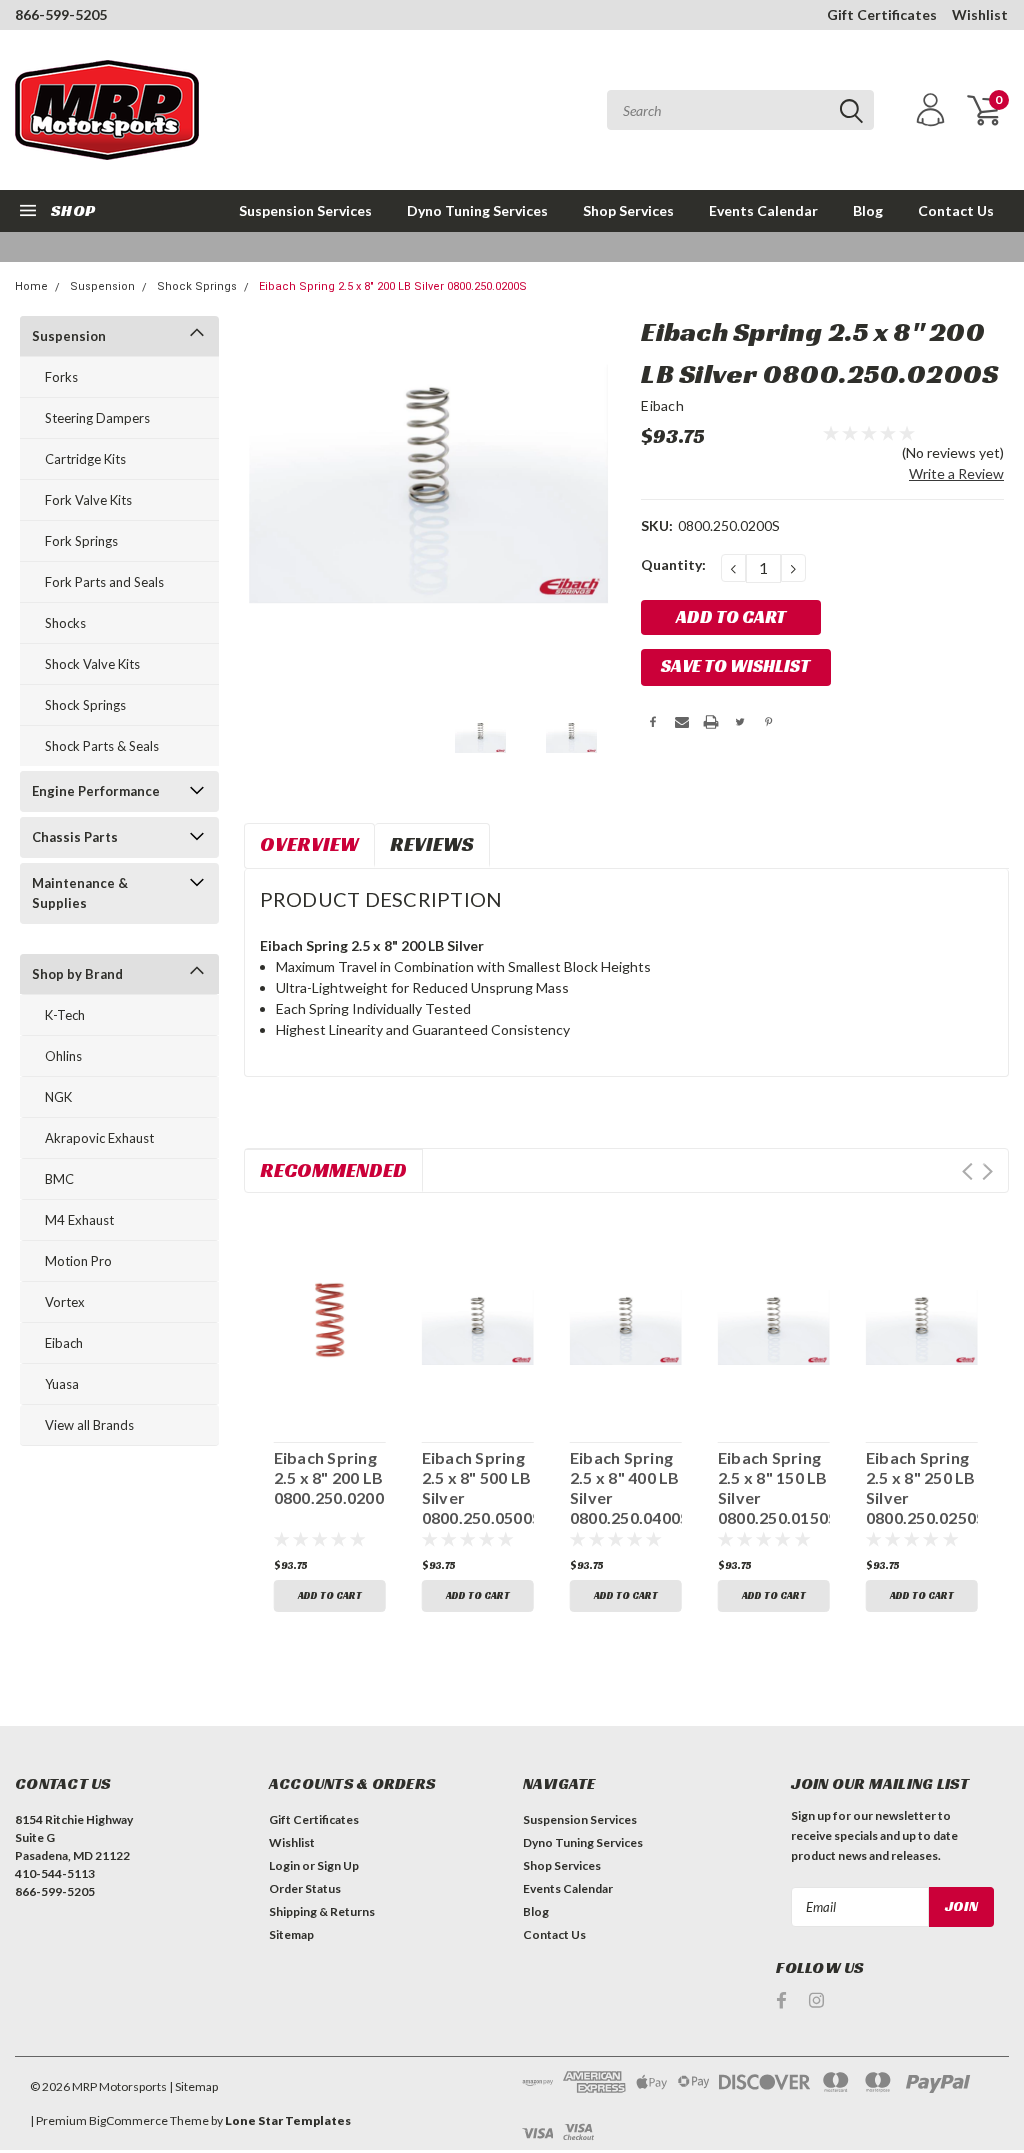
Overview (309, 844)
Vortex (65, 1302)
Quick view (329, 1316)
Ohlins (63, 1056)
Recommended (333, 1170)
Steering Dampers (97, 418)
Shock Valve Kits (92, 664)
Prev (967, 1171)
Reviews (432, 844)
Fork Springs (81, 541)
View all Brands (89, 1425)
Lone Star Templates (288, 2120)
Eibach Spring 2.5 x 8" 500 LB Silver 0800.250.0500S (478, 1487)
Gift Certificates (882, 14)
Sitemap (291, 1934)
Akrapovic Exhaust (99, 1138)
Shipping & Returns (322, 1911)
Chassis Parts (75, 837)
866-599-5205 (61, 14)
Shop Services (628, 210)
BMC (59, 1179)
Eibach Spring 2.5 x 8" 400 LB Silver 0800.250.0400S (626, 1487)
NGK (58, 1097)
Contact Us (956, 210)
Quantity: (673, 564)
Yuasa (62, 1384)
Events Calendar (763, 210)
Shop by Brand (77, 974)
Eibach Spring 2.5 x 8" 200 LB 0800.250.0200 (329, 1477)
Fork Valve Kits (88, 500)
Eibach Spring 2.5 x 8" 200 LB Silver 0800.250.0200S (393, 286)
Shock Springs (197, 286)
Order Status (305, 1888)
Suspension (102, 286)
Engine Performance (96, 791)
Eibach (64, 1343)
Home (31, 286)
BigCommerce (128, 2120)
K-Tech (65, 1015)
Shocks (65, 623)
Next (987, 1171)
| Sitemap (193, 2086)
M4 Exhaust (79, 1220)
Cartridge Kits (85, 459)
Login (284, 1865)
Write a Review (956, 473)
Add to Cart (330, 1595)
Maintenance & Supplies (80, 893)
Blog (868, 210)
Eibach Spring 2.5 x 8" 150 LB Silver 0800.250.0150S (774, 1487)
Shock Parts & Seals (102, 746)
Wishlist (980, 14)
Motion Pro (78, 1261)
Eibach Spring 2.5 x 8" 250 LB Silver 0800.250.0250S (922, 1487)
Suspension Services (305, 210)
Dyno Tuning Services (477, 210)
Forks (61, 377)
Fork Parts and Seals (104, 582)
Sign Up (338, 1865)
